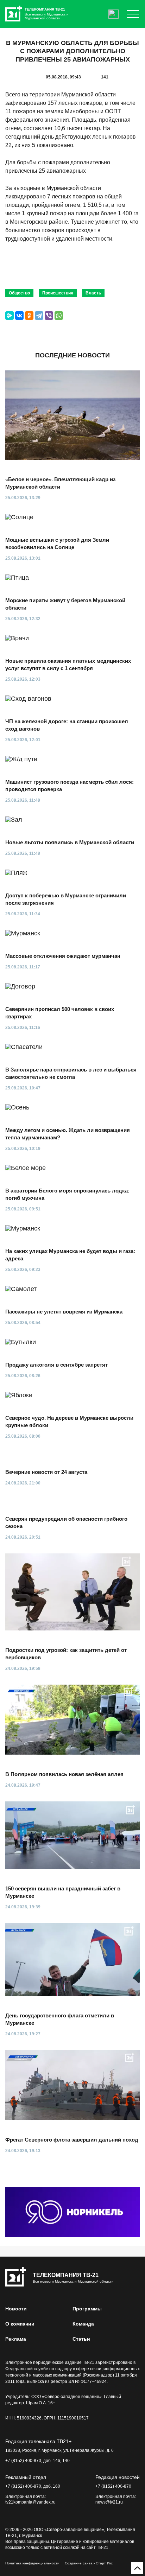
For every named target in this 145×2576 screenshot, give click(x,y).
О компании (20, 2324)
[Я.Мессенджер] (10, 316)
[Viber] (49, 316)
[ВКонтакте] (19, 316)
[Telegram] (39, 316)
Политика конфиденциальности (32, 2563)
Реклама (16, 2339)
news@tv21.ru (109, 2502)
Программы (87, 2309)
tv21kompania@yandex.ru (30, 2502)
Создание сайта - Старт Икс (89, 2563)
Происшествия (58, 293)
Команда (83, 2324)
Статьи (81, 2339)
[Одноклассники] (29, 316)
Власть (93, 293)
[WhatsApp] (59, 316)
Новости (16, 2309)
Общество (19, 293)
